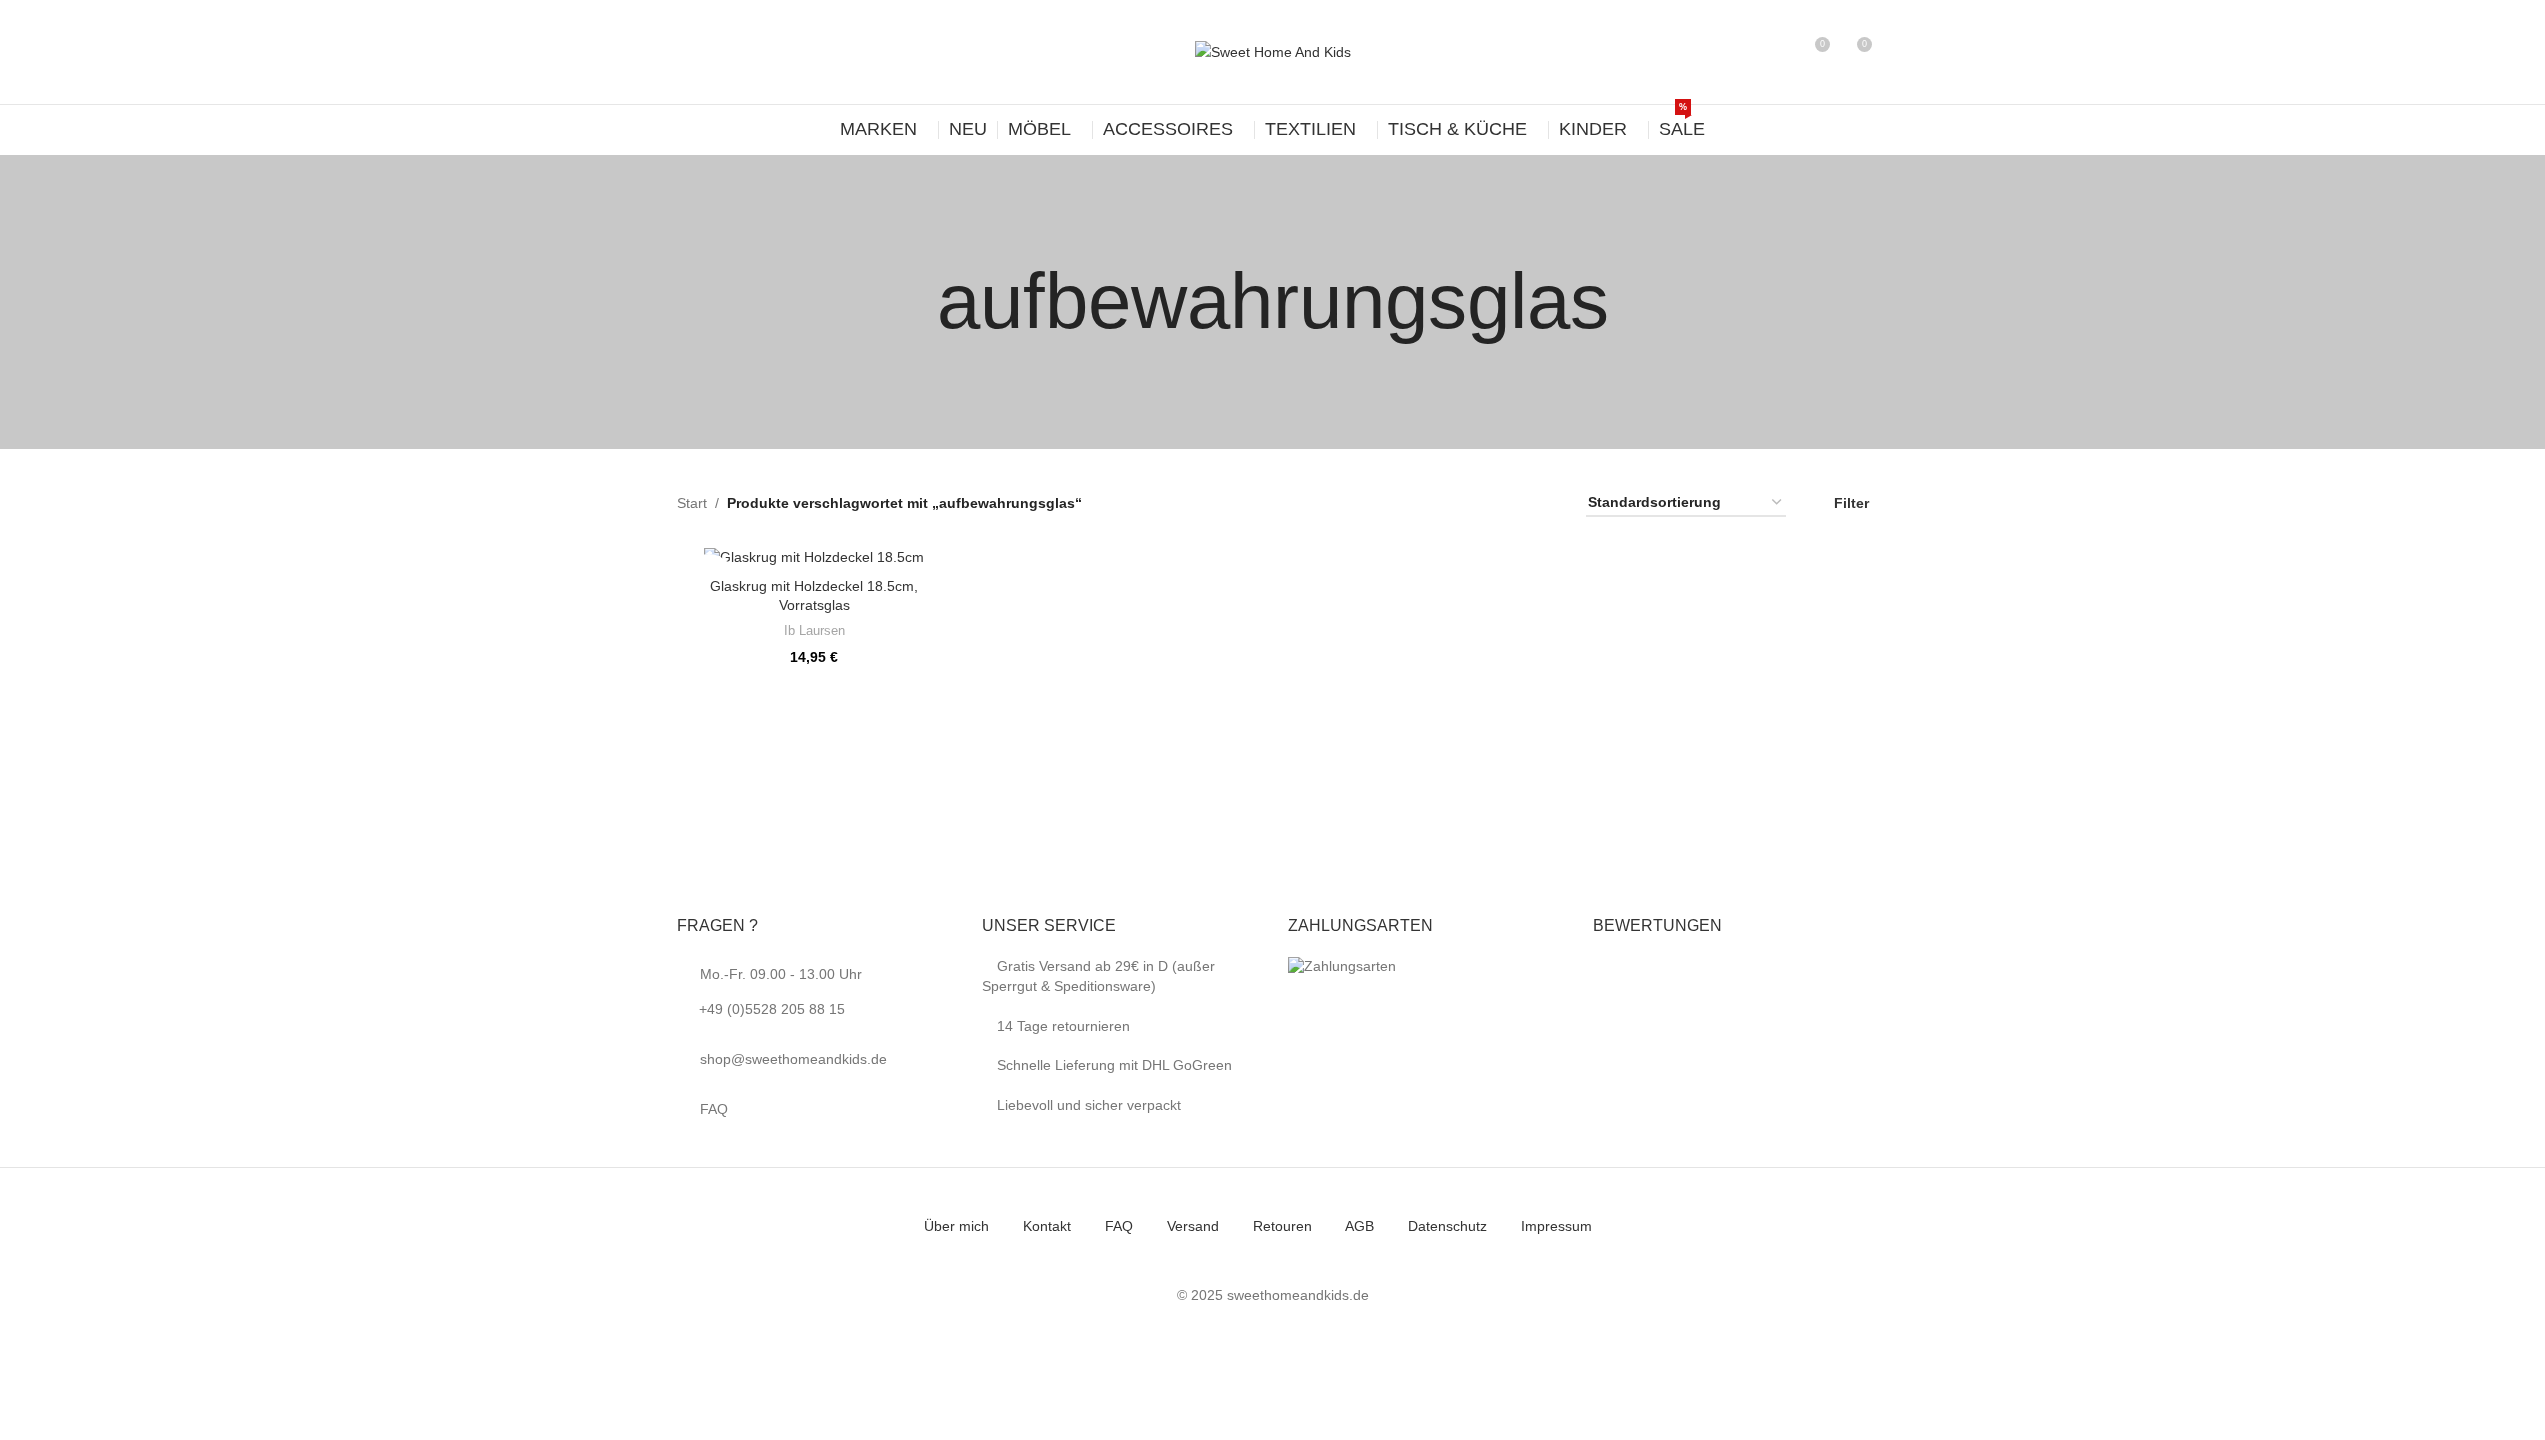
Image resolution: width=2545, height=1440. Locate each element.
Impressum (1556, 1226)
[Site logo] (1273, 51)
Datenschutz (1447, 1226)
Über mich (956, 1226)
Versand (1193, 1226)
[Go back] (912, 302)
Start (692, 503)
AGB (1359, 1226)
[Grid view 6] (1546, 502)
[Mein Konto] (1741, 52)
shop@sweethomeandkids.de (793, 1059)
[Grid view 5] (1515, 502)
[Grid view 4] (1483, 502)
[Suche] (1777, 52)
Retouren (1282, 1226)
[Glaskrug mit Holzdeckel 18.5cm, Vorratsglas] (815, 557)
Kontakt (1047, 1226)
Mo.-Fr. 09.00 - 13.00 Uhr (780, 991)
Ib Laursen (814, 630)
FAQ (714, 1109)
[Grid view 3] (1452, 502)
